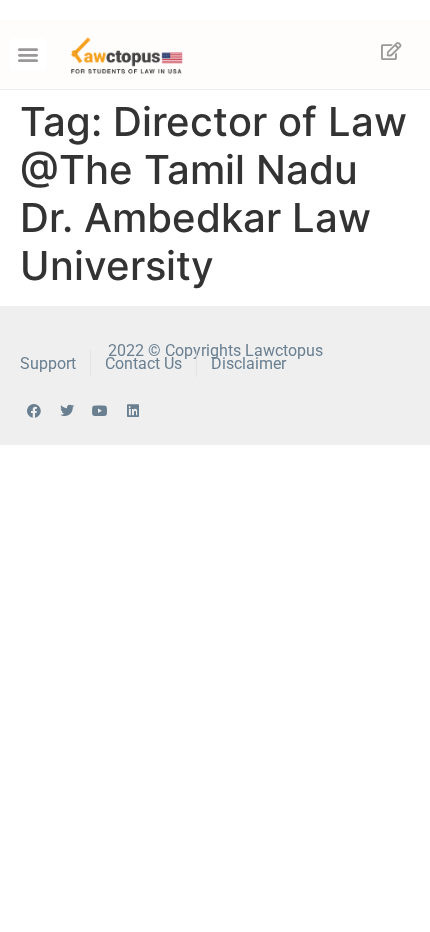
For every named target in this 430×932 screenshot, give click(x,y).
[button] (28, 54)
